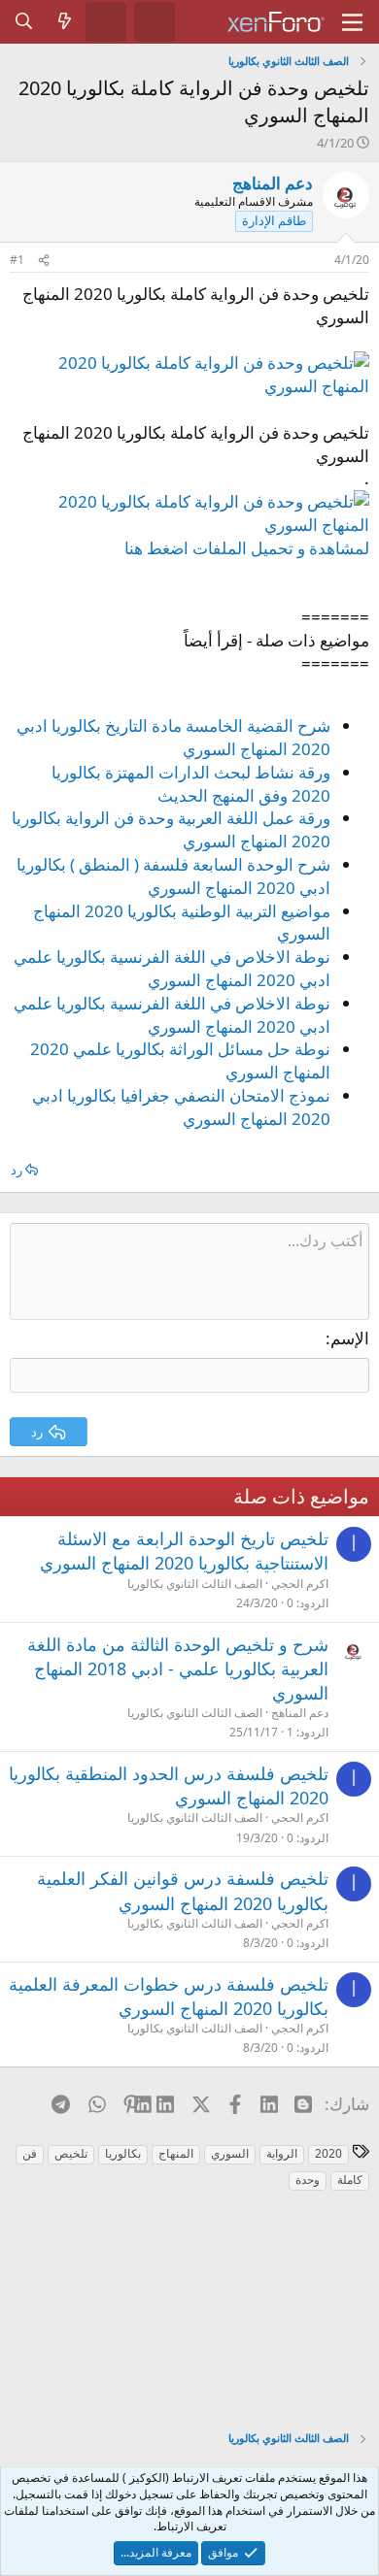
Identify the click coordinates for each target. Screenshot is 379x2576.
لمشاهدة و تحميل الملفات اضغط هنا (247, 548)
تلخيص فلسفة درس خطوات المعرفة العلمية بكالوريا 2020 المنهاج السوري (169, 1996)
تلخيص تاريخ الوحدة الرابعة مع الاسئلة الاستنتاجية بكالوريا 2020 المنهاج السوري (184, 1551)
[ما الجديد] (65, 21)
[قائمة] (352, 22)
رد (17, 1170)
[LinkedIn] (166, 2103)
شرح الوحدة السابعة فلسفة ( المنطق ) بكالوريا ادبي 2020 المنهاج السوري (173, 876)
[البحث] (24, 21)
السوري (230, 2153)
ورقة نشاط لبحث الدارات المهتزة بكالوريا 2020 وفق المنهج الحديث (191, 784)
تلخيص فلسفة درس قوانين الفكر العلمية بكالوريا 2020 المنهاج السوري (183, 1890)
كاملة (350, 2180)
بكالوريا (123, 2153)
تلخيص (71, 2153)
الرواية (282, 2153)
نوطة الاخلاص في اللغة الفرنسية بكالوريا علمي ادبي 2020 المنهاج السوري (172, 968)
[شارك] (44, 261)
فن (30, 2153)
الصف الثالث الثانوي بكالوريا (195, 1584)
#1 (17, 260)
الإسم (350, 1338)
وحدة (308, 2180)
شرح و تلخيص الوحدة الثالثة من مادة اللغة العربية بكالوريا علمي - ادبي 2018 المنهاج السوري (178, 1668)
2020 (328, 2153)
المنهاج (176, 2153)
